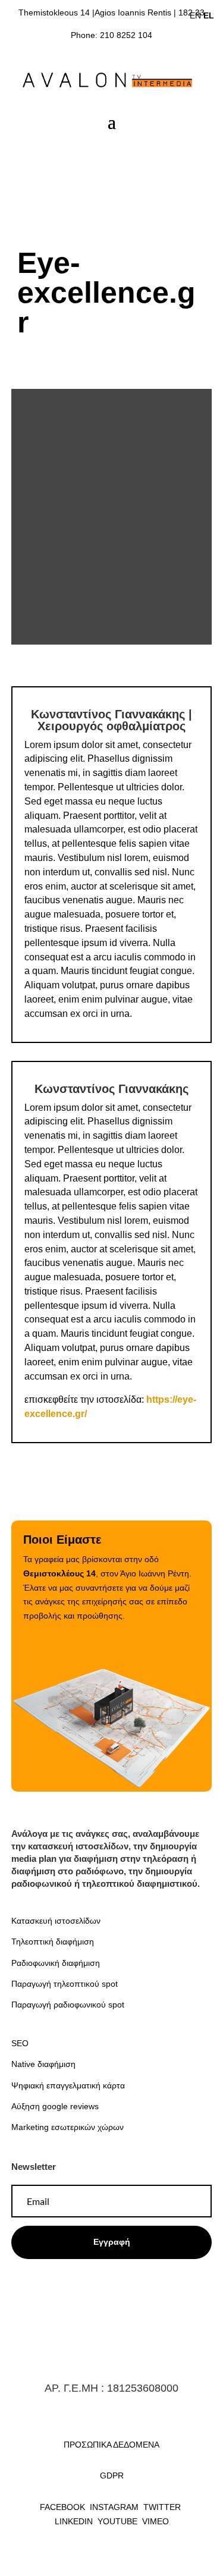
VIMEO (156, 2521)
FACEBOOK (62, 2507)
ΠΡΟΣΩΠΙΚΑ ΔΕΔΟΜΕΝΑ (111, 2445)
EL (209, 15)
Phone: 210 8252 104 (111, 35)
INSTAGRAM (115, 2507)
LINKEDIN (74, 2521)
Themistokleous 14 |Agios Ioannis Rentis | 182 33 (111, 12)
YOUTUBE (117, 2521)
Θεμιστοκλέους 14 (59, 1573)
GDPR (112, 2476)
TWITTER (163, 2507)
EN (195, 15)
